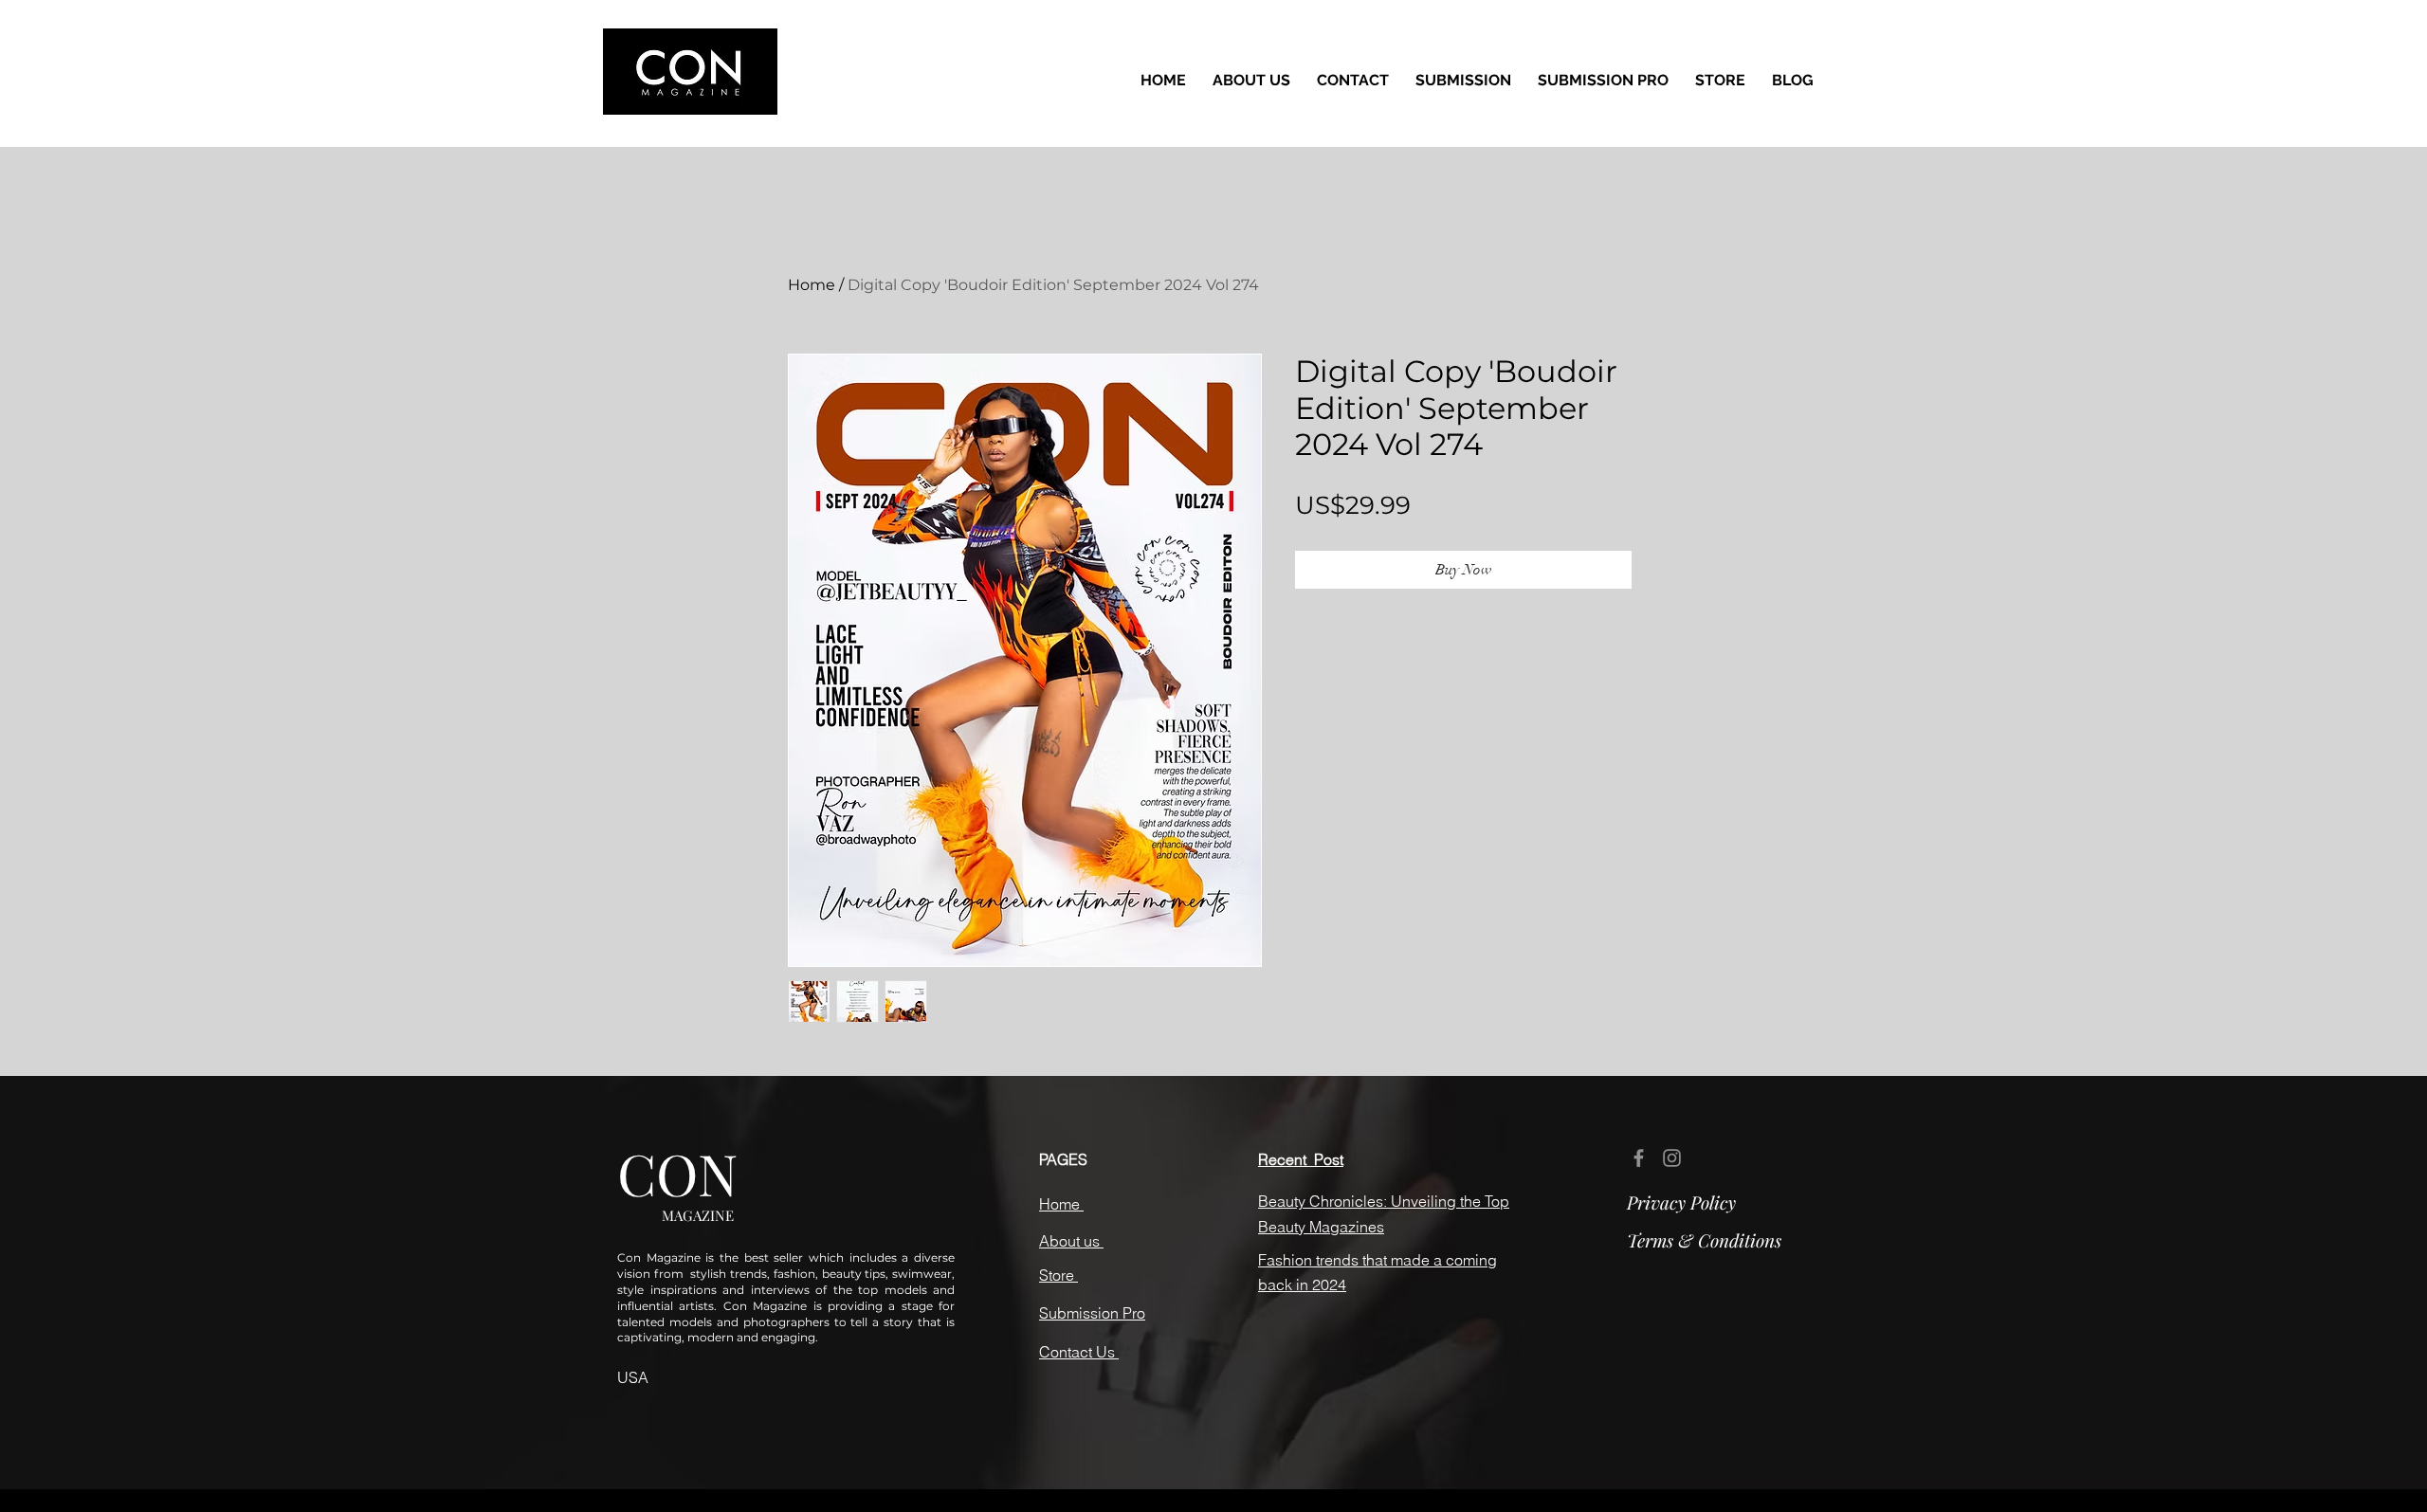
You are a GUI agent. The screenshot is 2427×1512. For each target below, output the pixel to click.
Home (812, 285)
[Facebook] (1639, 1158)
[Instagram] (1672, 1158)
